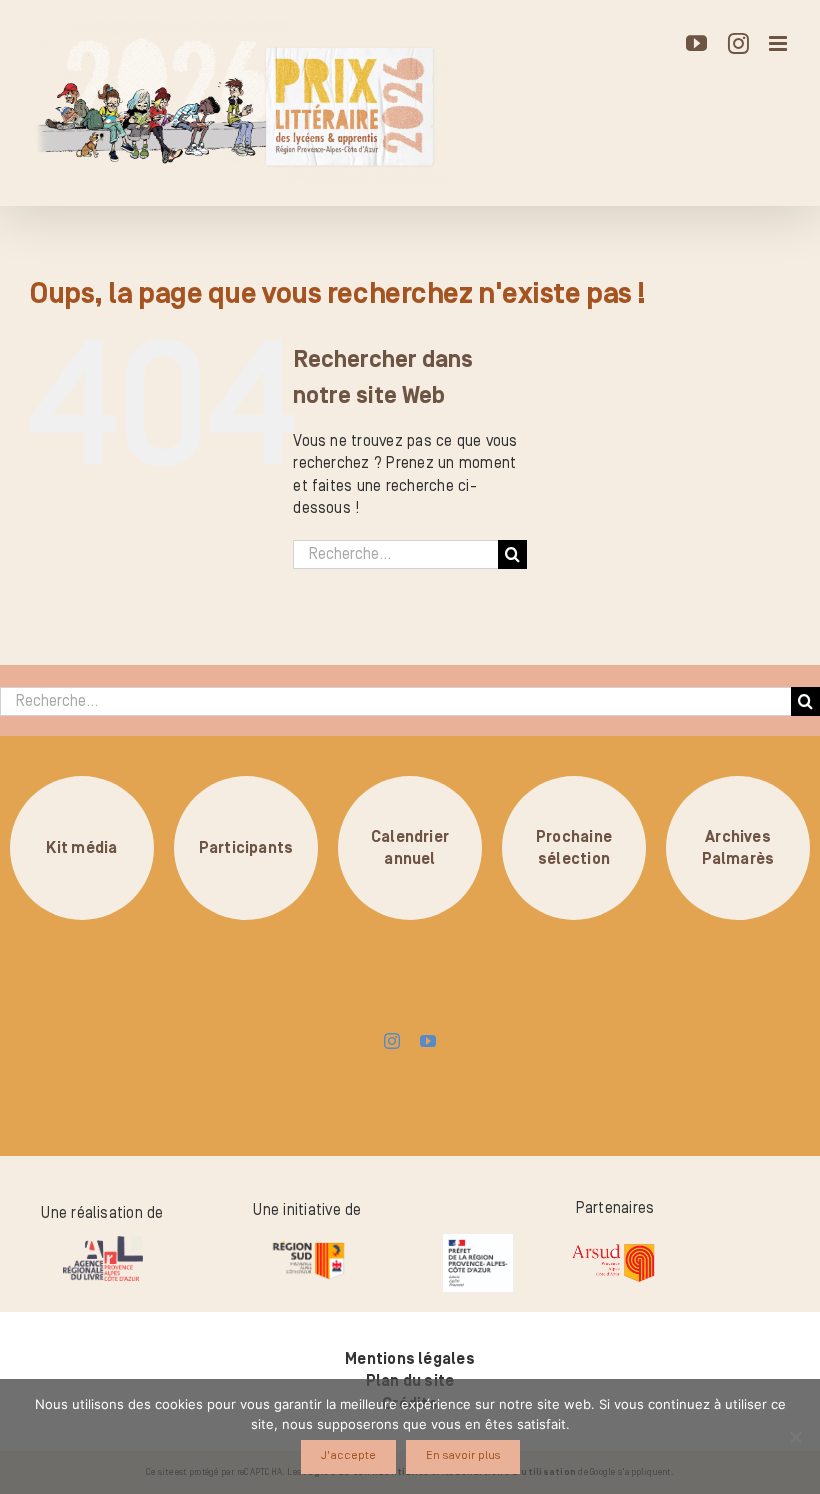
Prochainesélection (574, 847)
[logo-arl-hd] (103, 1244)
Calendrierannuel (410, 847)
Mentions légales (410, 1359)
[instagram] (392, 1041)
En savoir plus (463, 1455)
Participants (246, 847)
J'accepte (348, 1455)
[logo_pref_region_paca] (478, 1242)
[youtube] (428, 1041)
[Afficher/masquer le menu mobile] (779, 43)
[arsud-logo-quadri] (613, 1246)
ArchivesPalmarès (738, 847)
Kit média (81, 847)
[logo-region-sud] (308, 1242)
